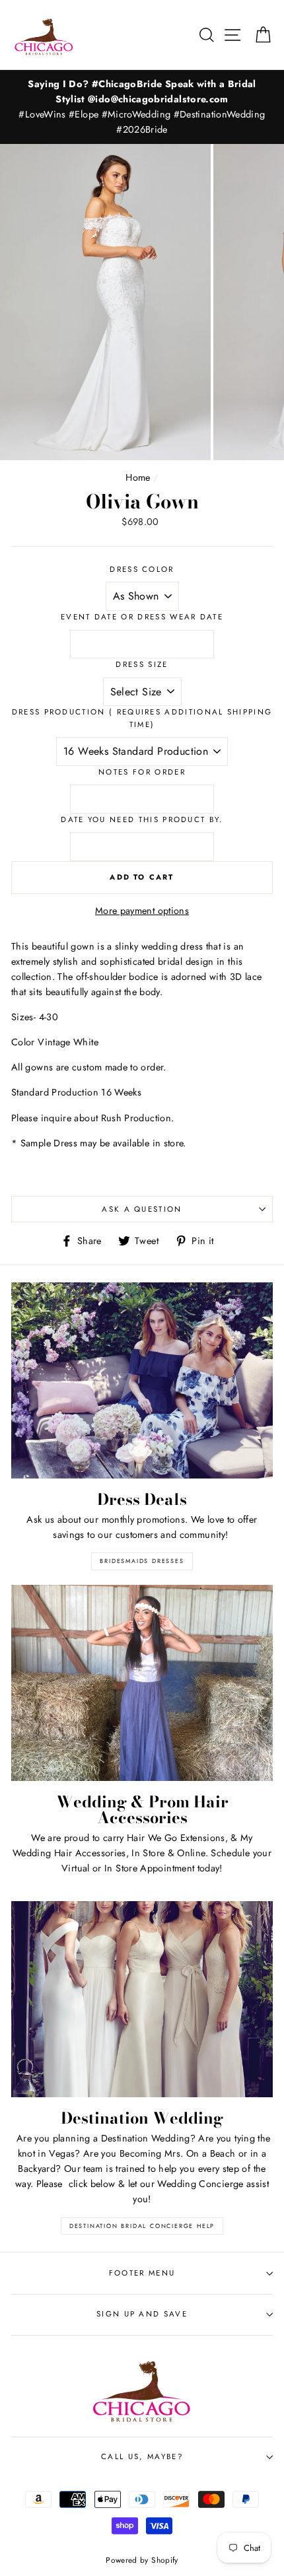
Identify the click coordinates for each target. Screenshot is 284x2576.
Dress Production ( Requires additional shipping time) (142, 718)
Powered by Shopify (142, 2560)
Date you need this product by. (142, 819)
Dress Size (142, 664)
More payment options (142, 911)
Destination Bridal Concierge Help (142, 2226)
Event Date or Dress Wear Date (142, 617)
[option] (142, 107)
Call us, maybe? (142, 2456)
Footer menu (142, 2273)
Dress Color (142, 569)
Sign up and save (142, 2314)
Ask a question (142, 1209)
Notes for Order (142, 772)
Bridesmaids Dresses (142, 1561)
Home (138, 477)
